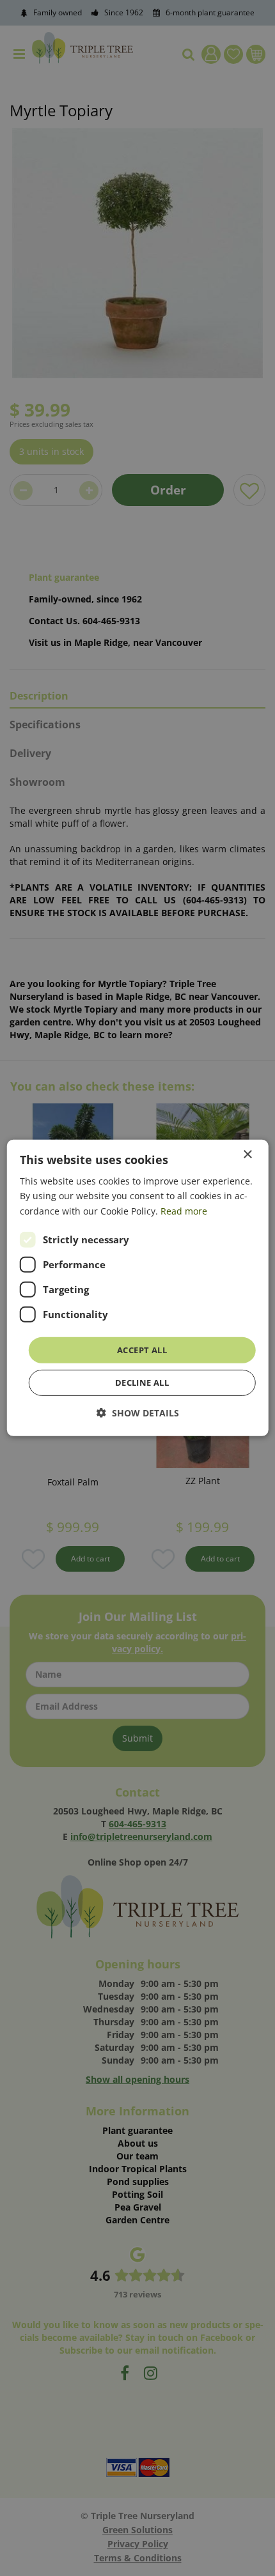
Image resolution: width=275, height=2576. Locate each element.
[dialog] (138, 1288)
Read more (184, 1210)
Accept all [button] (142, 1350)
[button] (138, 1413)
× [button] (247, 1155)
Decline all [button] (142, 1383)
